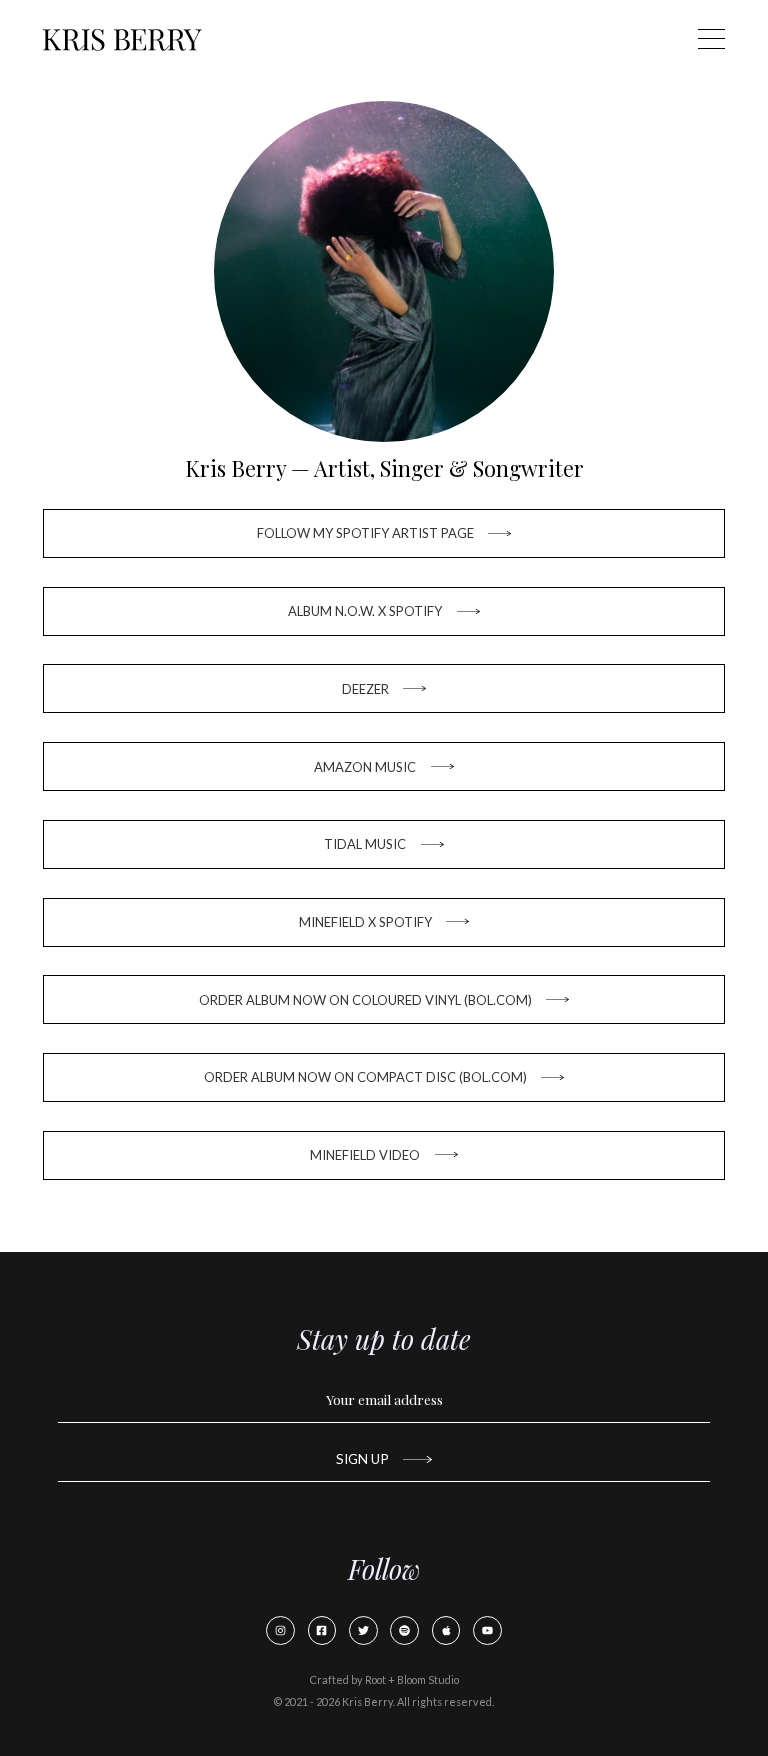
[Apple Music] (446, 1630)
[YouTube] (487, 1630)
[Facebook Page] (322, 1630)
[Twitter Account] (363, 1630)
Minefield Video (365, 1155)
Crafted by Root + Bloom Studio (384, 1679)
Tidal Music (365, 844)
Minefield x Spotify (365, 922)
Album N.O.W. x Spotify (365, 611)
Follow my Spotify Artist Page (365, 533)
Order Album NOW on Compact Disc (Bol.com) (365, 1077)
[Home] (122, 40)
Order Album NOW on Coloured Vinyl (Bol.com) (365, 1000)
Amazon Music (365, 767)
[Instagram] (280, 1630)
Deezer (365, 689)
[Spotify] (404, 1630)
